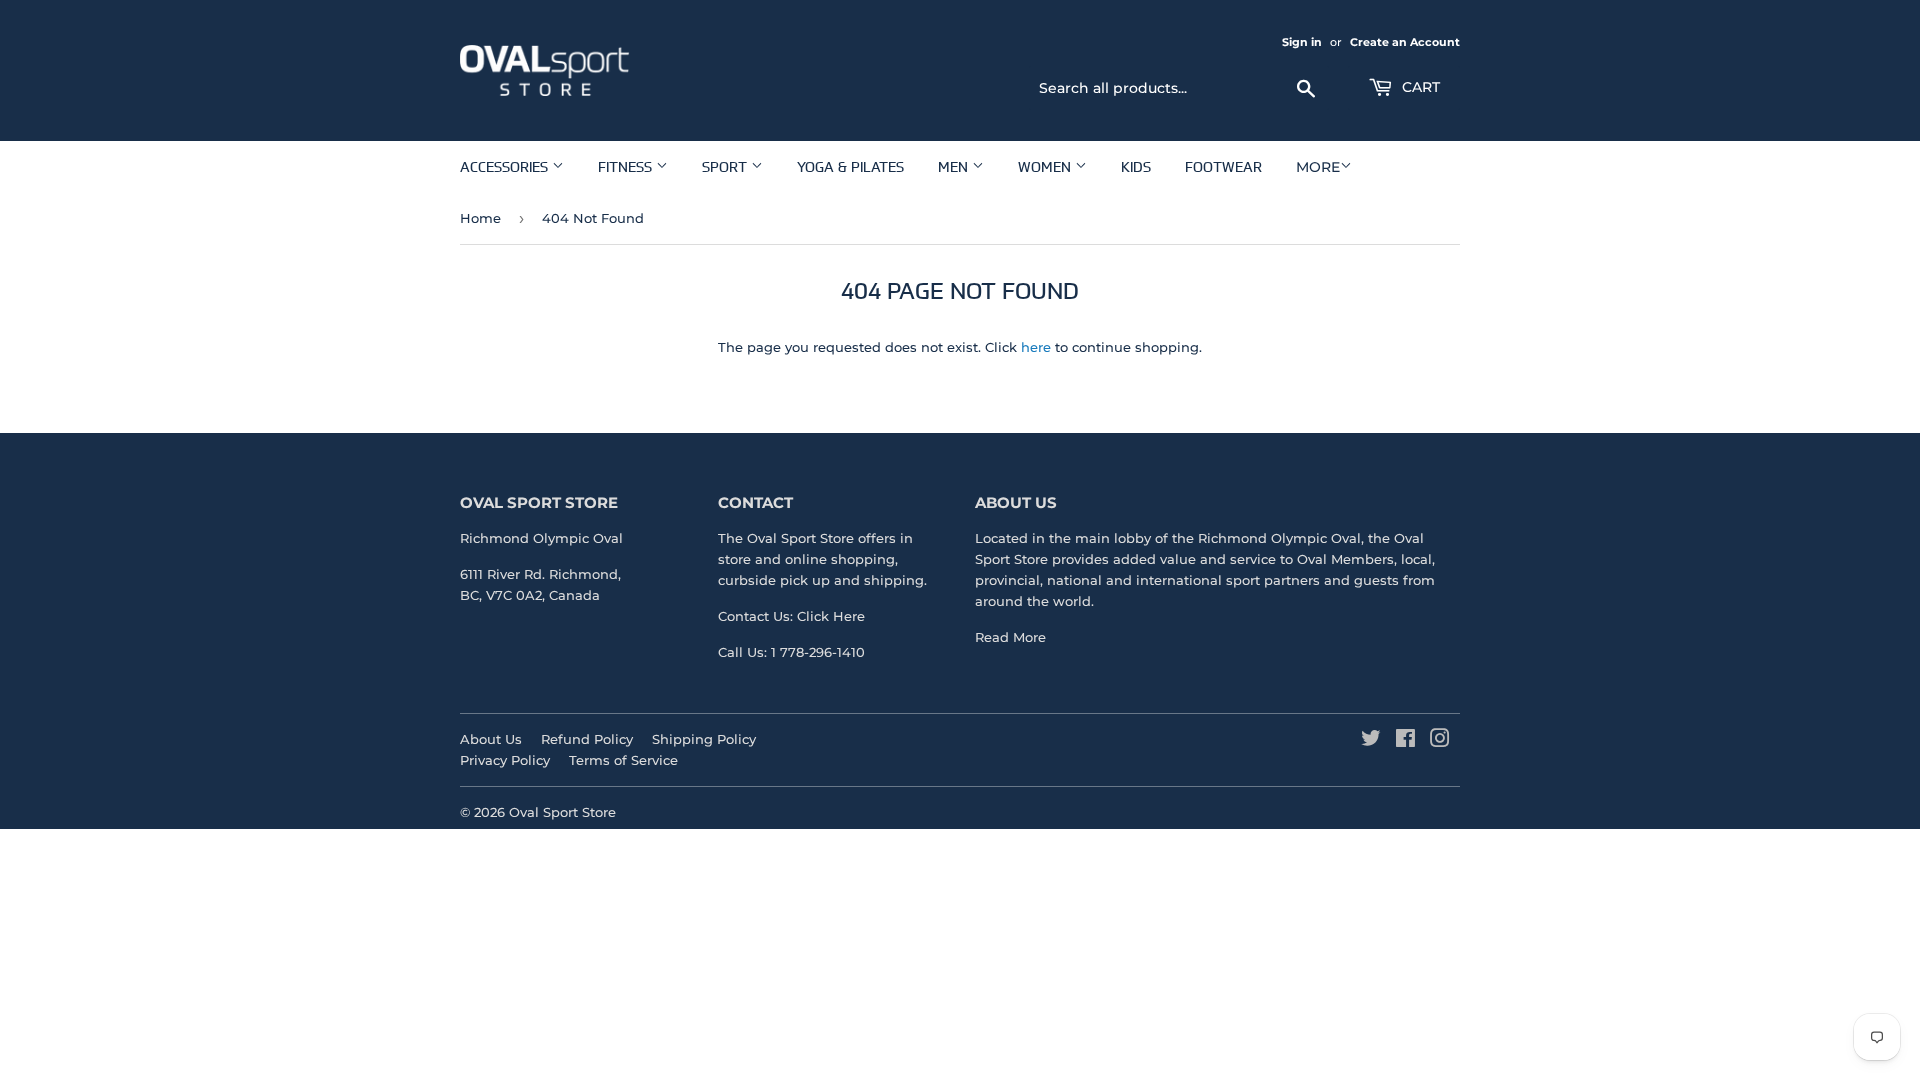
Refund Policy (587, 739)
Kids (1136, 166)
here (1036, 347)
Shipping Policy (704, 739)
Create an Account (1405, 42)
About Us (491, 739)
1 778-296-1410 (818, 652)
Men (955, 166)
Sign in (1302, 42)
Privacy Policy (505, 760)
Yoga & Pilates (850, 166)
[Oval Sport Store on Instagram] (1440, 741)
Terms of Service (623, 760)
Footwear (1223, 166)
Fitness (627, 166)
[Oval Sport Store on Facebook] (1405, 741)
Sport (726, 166)
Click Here (831, 616)
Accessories (506, 166)
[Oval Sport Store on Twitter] (1371, 741)
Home (480, 218)
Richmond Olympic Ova (1277, 538)
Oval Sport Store (562, 812)
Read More (1010, 637)
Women (1046, 166)
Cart (1419, 87)
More (1318, 167)
